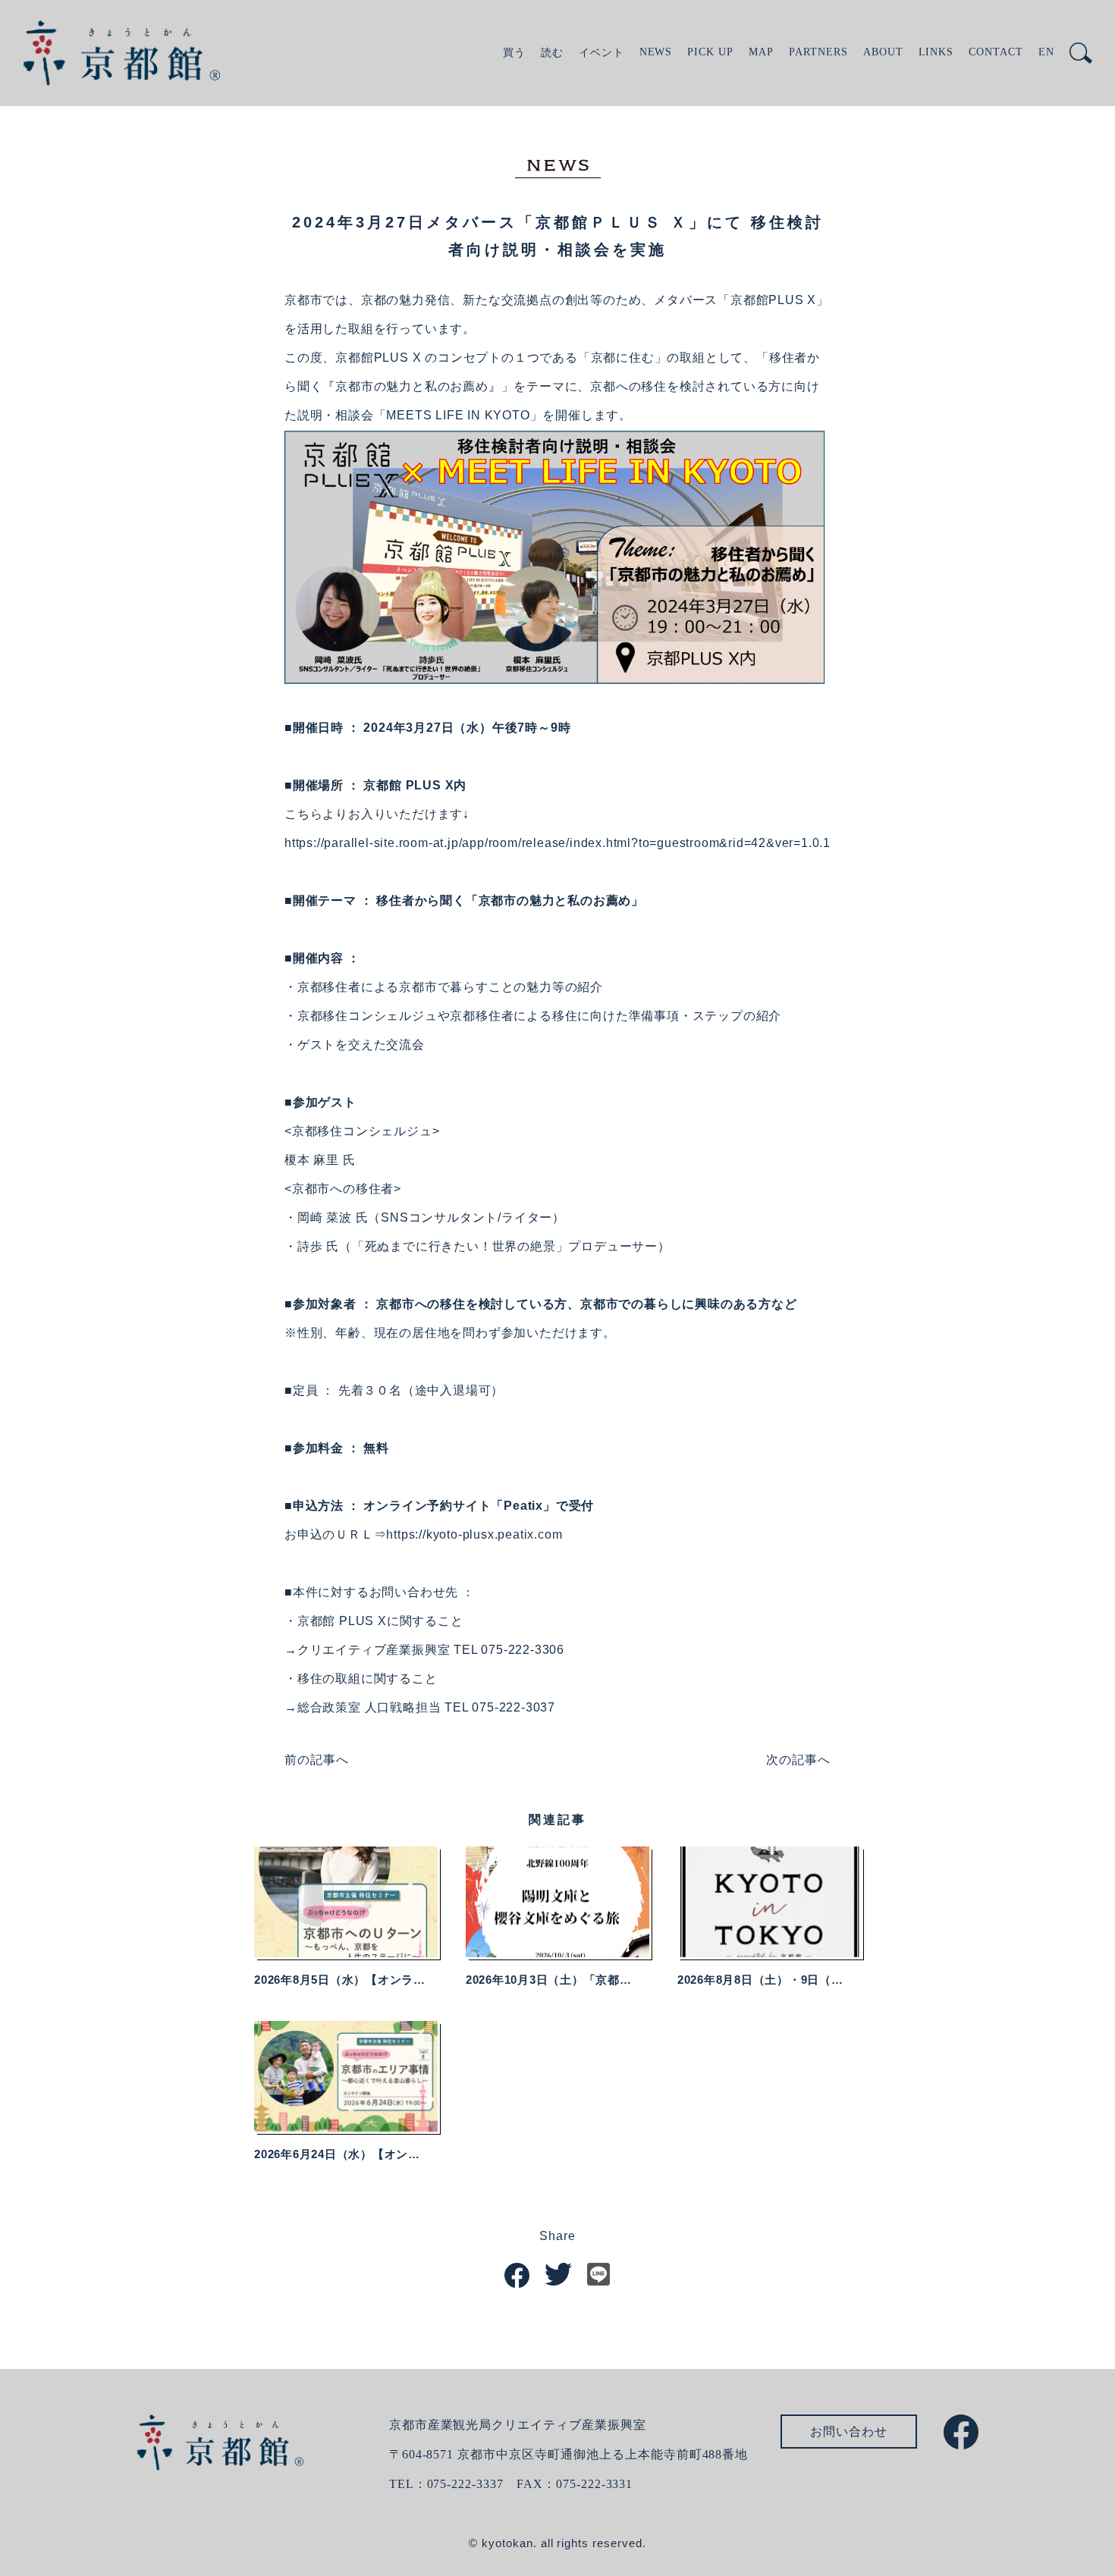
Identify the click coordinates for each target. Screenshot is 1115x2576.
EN (1046, 52)
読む (552, 53)
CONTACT (996, 52)
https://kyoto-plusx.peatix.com (474, 1534)
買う (514, 53)
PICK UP (710, 52)
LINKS (936, 52)
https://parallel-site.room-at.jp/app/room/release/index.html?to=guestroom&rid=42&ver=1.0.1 (557, 843)
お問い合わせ (849, 2432)
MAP (761, 52)
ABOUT (883, 52)
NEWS (656, 52)
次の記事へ (798, 1760)
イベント (601, 53)
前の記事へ (317, 1760)
